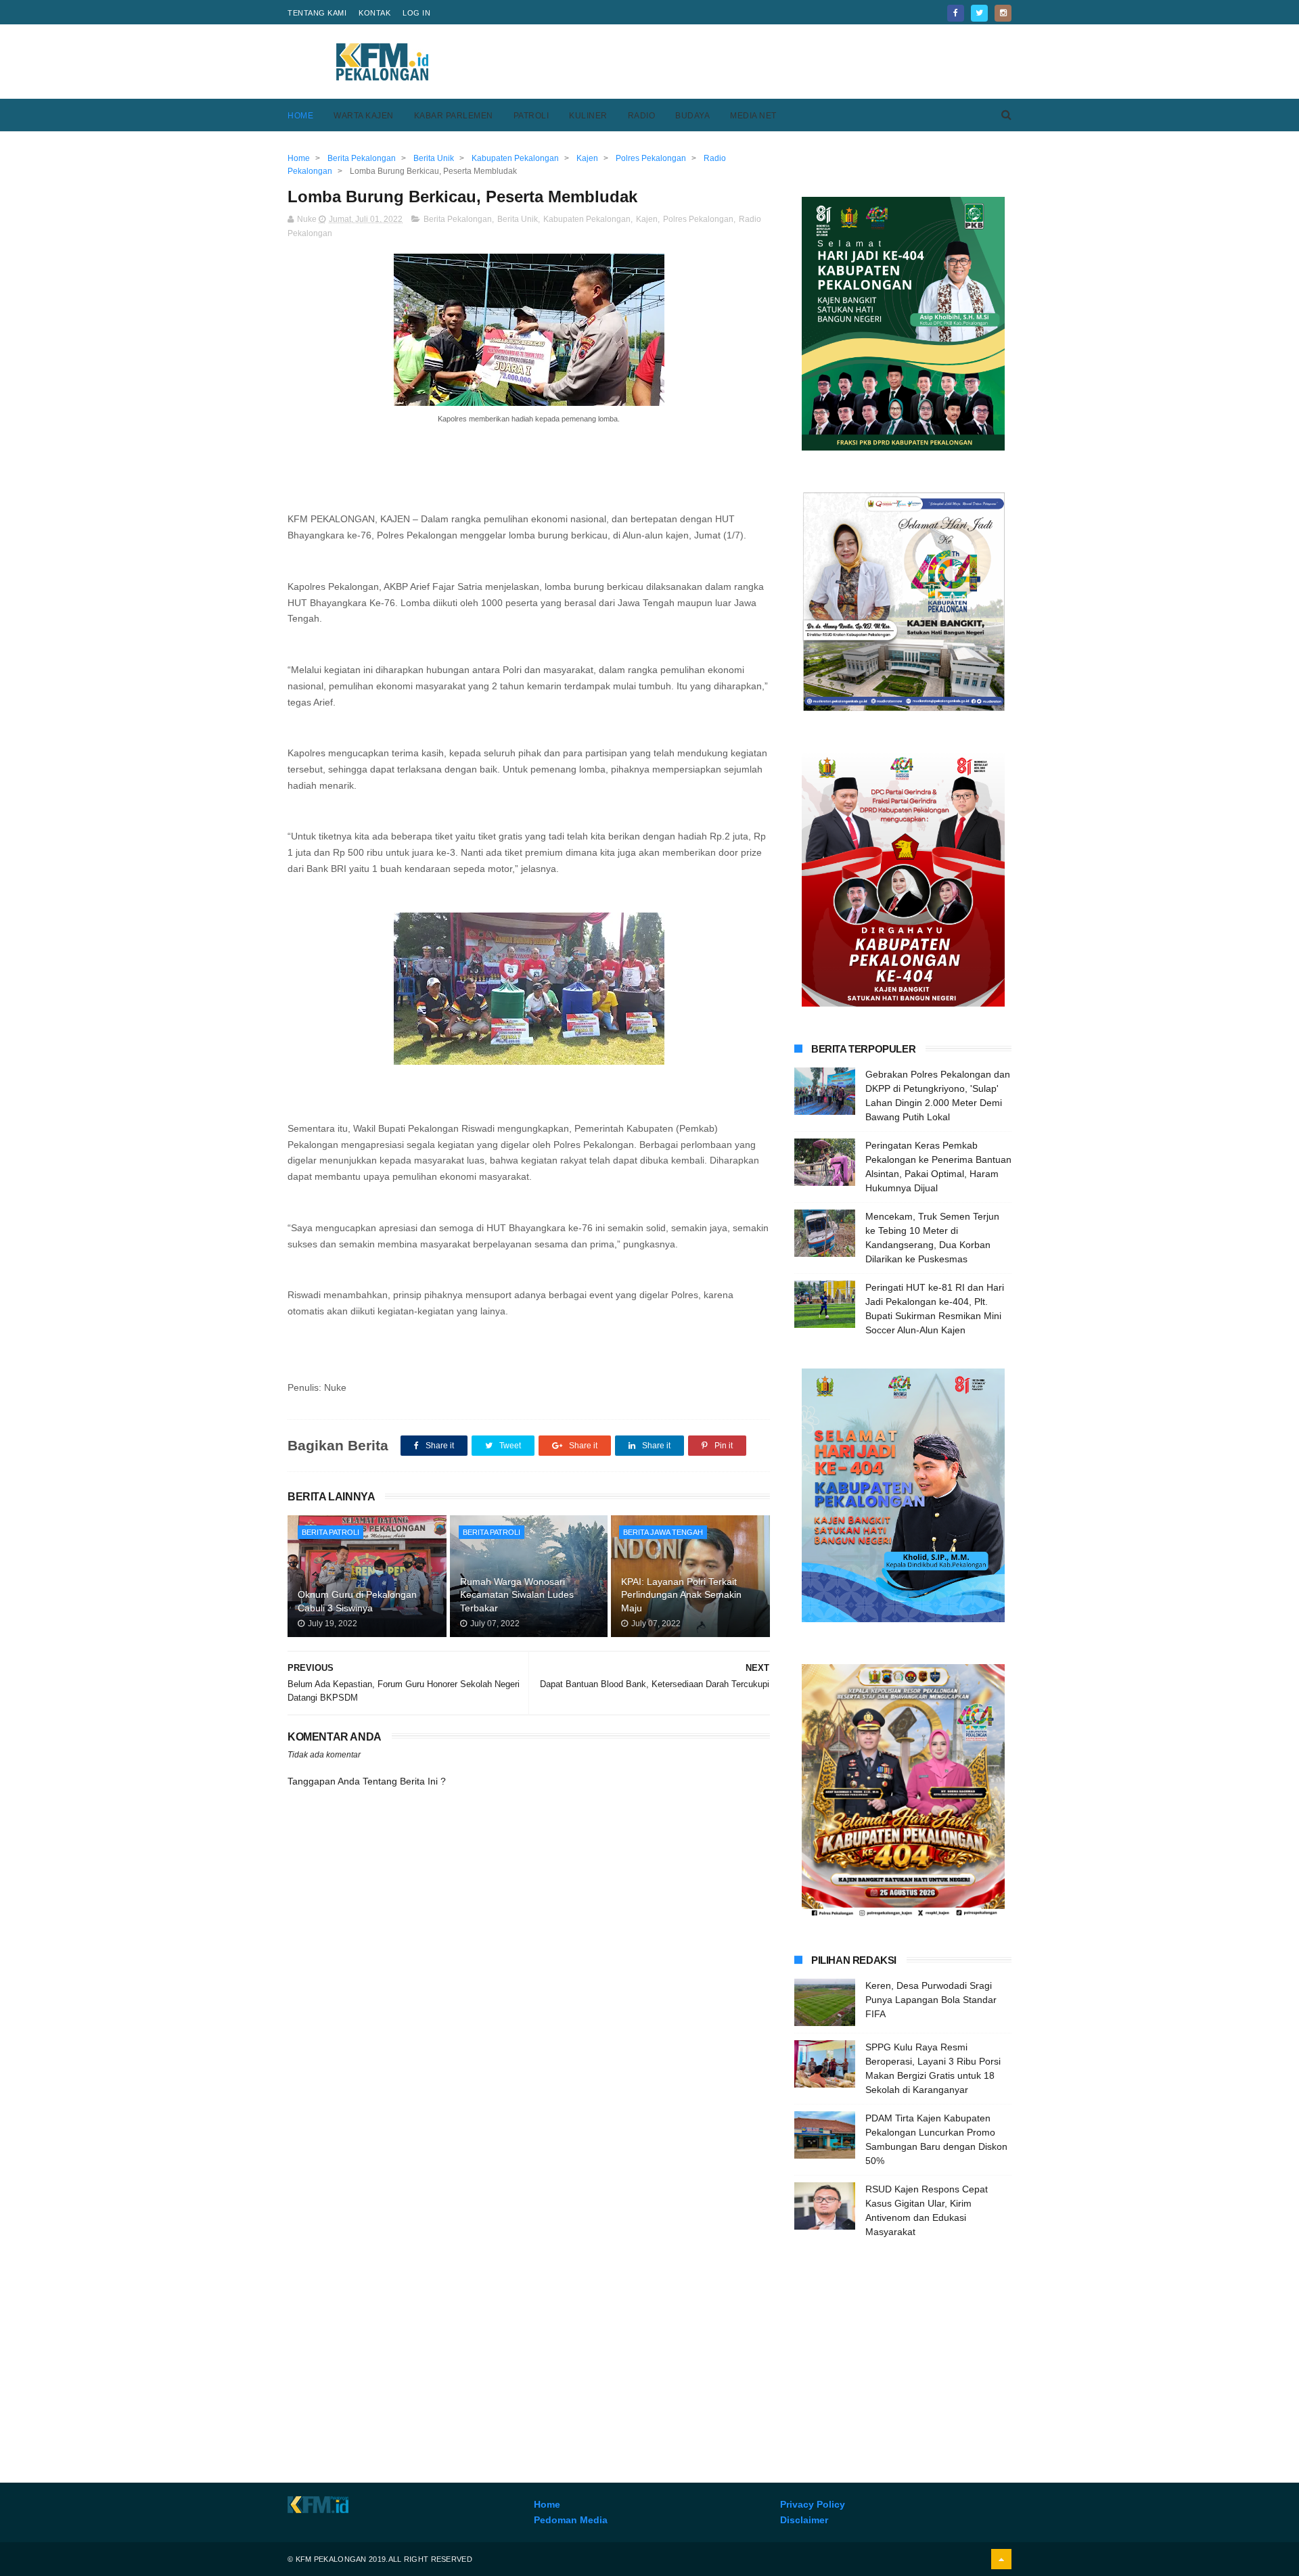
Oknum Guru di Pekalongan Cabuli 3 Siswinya (357, 1601)
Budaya (692, 116)
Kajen (647, 219)
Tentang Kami (317, 13)
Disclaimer (804, 2520)
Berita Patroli (331, 1532)
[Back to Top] (1001, 2559)
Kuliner (588, 116)
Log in (416, 13)
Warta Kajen (364, 116)
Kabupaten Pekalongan (587, 219)
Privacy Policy (813, 2504)
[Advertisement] (765, 62)
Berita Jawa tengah (663, 1532)
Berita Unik (518, 219)
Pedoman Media (571, 2520)
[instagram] (1003, 13)
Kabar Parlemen (454, 116)
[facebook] (956, 13)
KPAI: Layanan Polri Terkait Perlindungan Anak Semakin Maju (681, 1595)
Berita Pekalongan (458, 219)
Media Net (753, 116)
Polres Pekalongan (698, 219)
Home (300, 116)
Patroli (531, 116)
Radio (642, 116)
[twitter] (979, 13)
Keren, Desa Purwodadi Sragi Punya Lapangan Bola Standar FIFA (931, 2000)
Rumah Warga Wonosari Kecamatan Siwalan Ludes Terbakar (517, 1595)
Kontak (374, 13)
